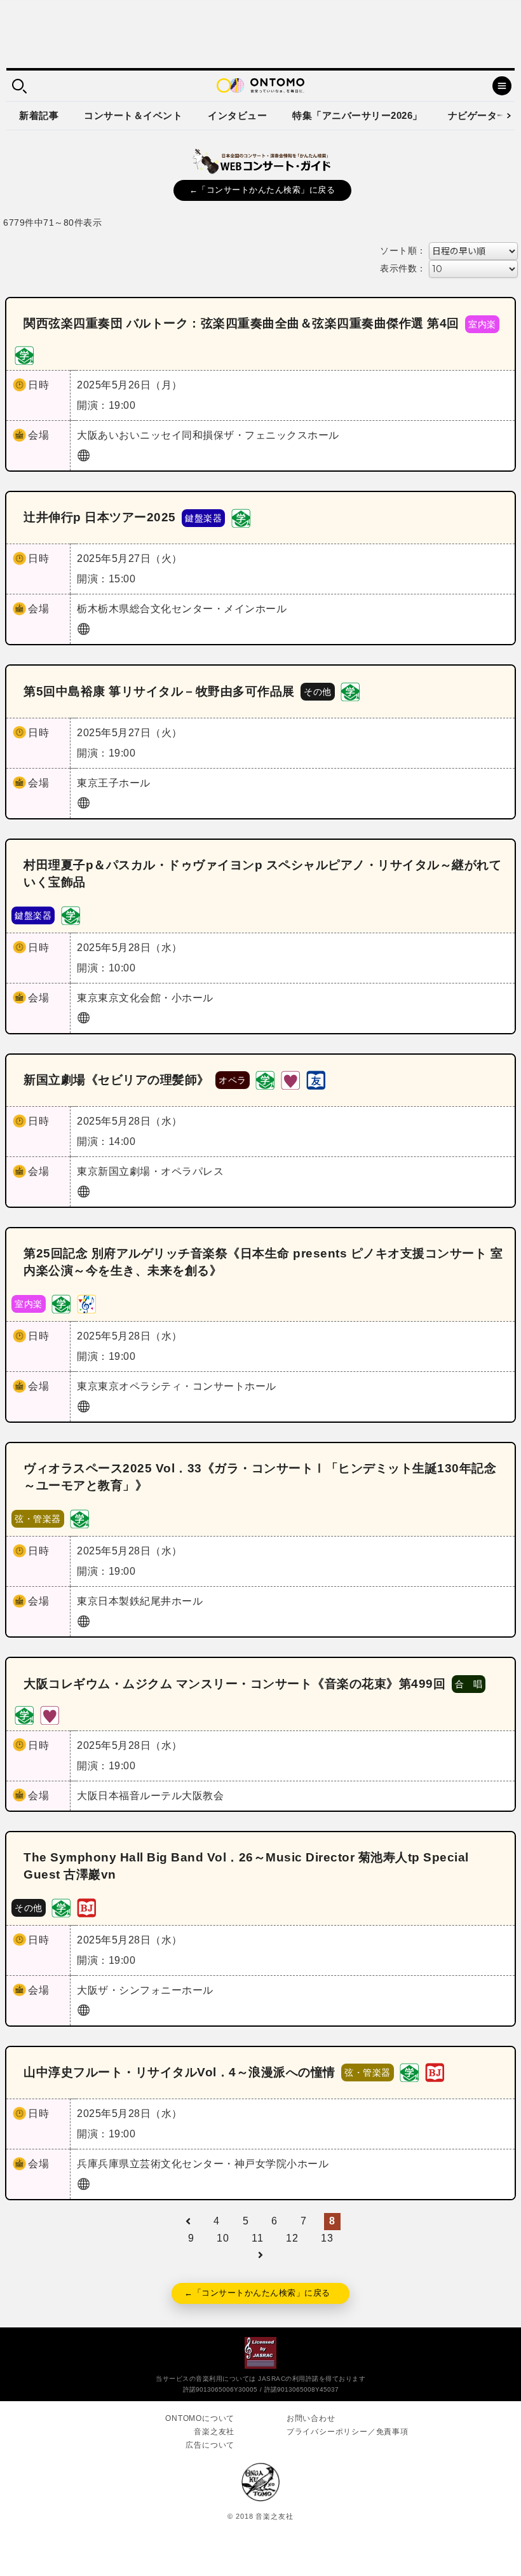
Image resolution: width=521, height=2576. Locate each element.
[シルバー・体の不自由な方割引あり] (290, 1080)
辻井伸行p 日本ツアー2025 (100, 517)
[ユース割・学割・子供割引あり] (24, 354)
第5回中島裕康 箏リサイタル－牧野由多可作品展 (159, 691)
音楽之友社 (214, 2432)
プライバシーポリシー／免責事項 (348, 2432)
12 (292, 2238)
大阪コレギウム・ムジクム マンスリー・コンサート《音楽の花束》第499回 (234, 1684)
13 (327, 2238)
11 (257, 2238)
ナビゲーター (477, 115)
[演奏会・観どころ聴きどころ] (316, 1080)
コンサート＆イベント (133, 115)
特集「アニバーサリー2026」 (357, 115)
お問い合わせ (311, 2418)
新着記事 (39, 115)
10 (223, 2238)
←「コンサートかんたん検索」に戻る (262, 190)
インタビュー (237, 115)
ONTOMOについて (200, 2418)
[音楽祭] (86, 1303)
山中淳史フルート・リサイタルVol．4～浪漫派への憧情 (179, 2072)
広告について (210, 2445)
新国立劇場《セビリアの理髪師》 (117, 1080)
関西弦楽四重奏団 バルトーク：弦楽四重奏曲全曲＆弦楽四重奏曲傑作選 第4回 (241, 323)
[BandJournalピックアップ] (86, 1907)
